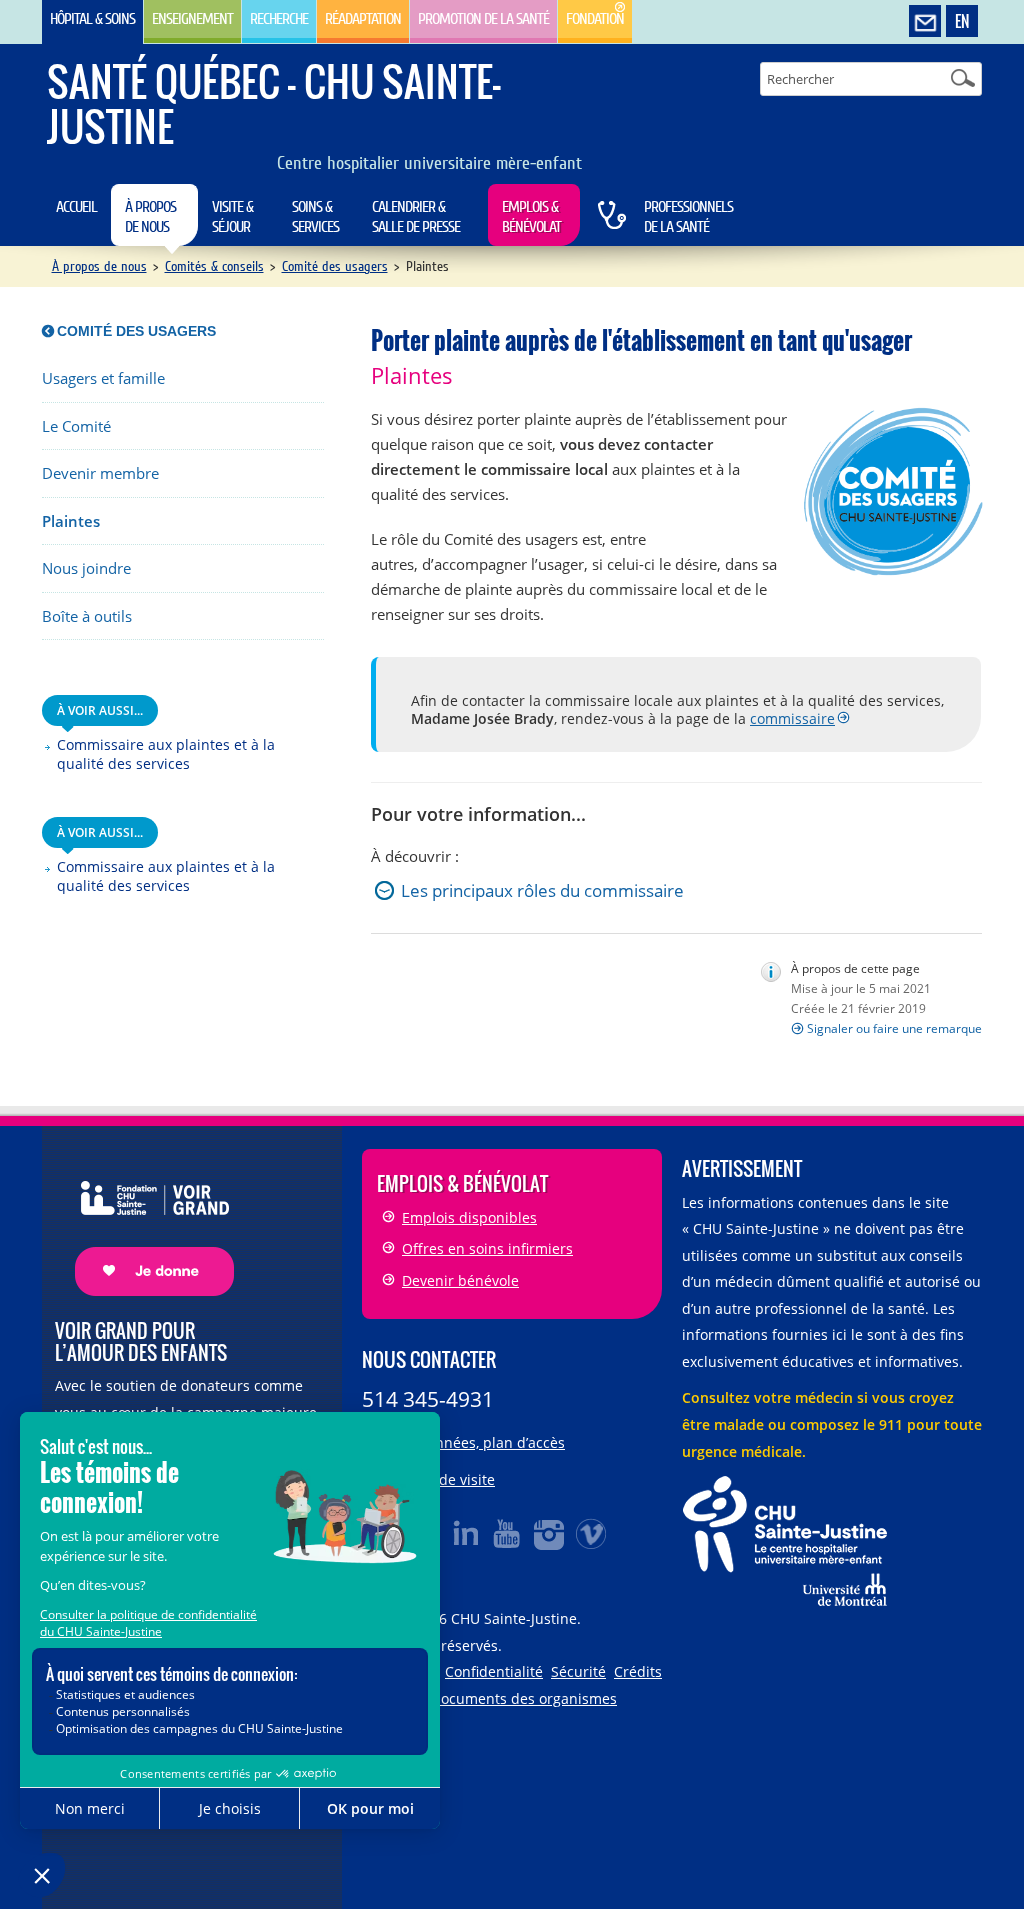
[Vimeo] (592, 1533)
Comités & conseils (214, 266)
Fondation (595, 19)
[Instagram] (550, 1533)
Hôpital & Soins (92, 19)
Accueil (76, 207)
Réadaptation (363, 19)
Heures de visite (441, 1479)
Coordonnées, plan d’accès (476, 1442)
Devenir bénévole (460, 1280)
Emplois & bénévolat (531, 217)
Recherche (279, 19)
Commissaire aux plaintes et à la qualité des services (166, 754)
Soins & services (315, 217)
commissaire (792, 718)
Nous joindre (86, 568)
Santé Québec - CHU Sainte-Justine (274, 103)
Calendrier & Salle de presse (416, 217)
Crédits (638, 1671)
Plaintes (71, 521)
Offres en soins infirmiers (487, 1248)
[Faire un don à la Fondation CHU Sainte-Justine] (144, 1220)
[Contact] (925, 22)
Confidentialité (494, 1671)
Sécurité (578, 1671)
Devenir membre (100, 473)
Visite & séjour (232, 217)
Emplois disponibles (469, 1217)
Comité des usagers (335, 266)
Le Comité (76, 426)
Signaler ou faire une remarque (894, 1028)
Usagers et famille (103, 378)
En (962, 21)
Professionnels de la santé (688, 217)
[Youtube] (508, 1533)
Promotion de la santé (483, 19)
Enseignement (192, 19)
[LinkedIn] (466, 1533)
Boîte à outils (87, 616)
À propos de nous (150, 217)
